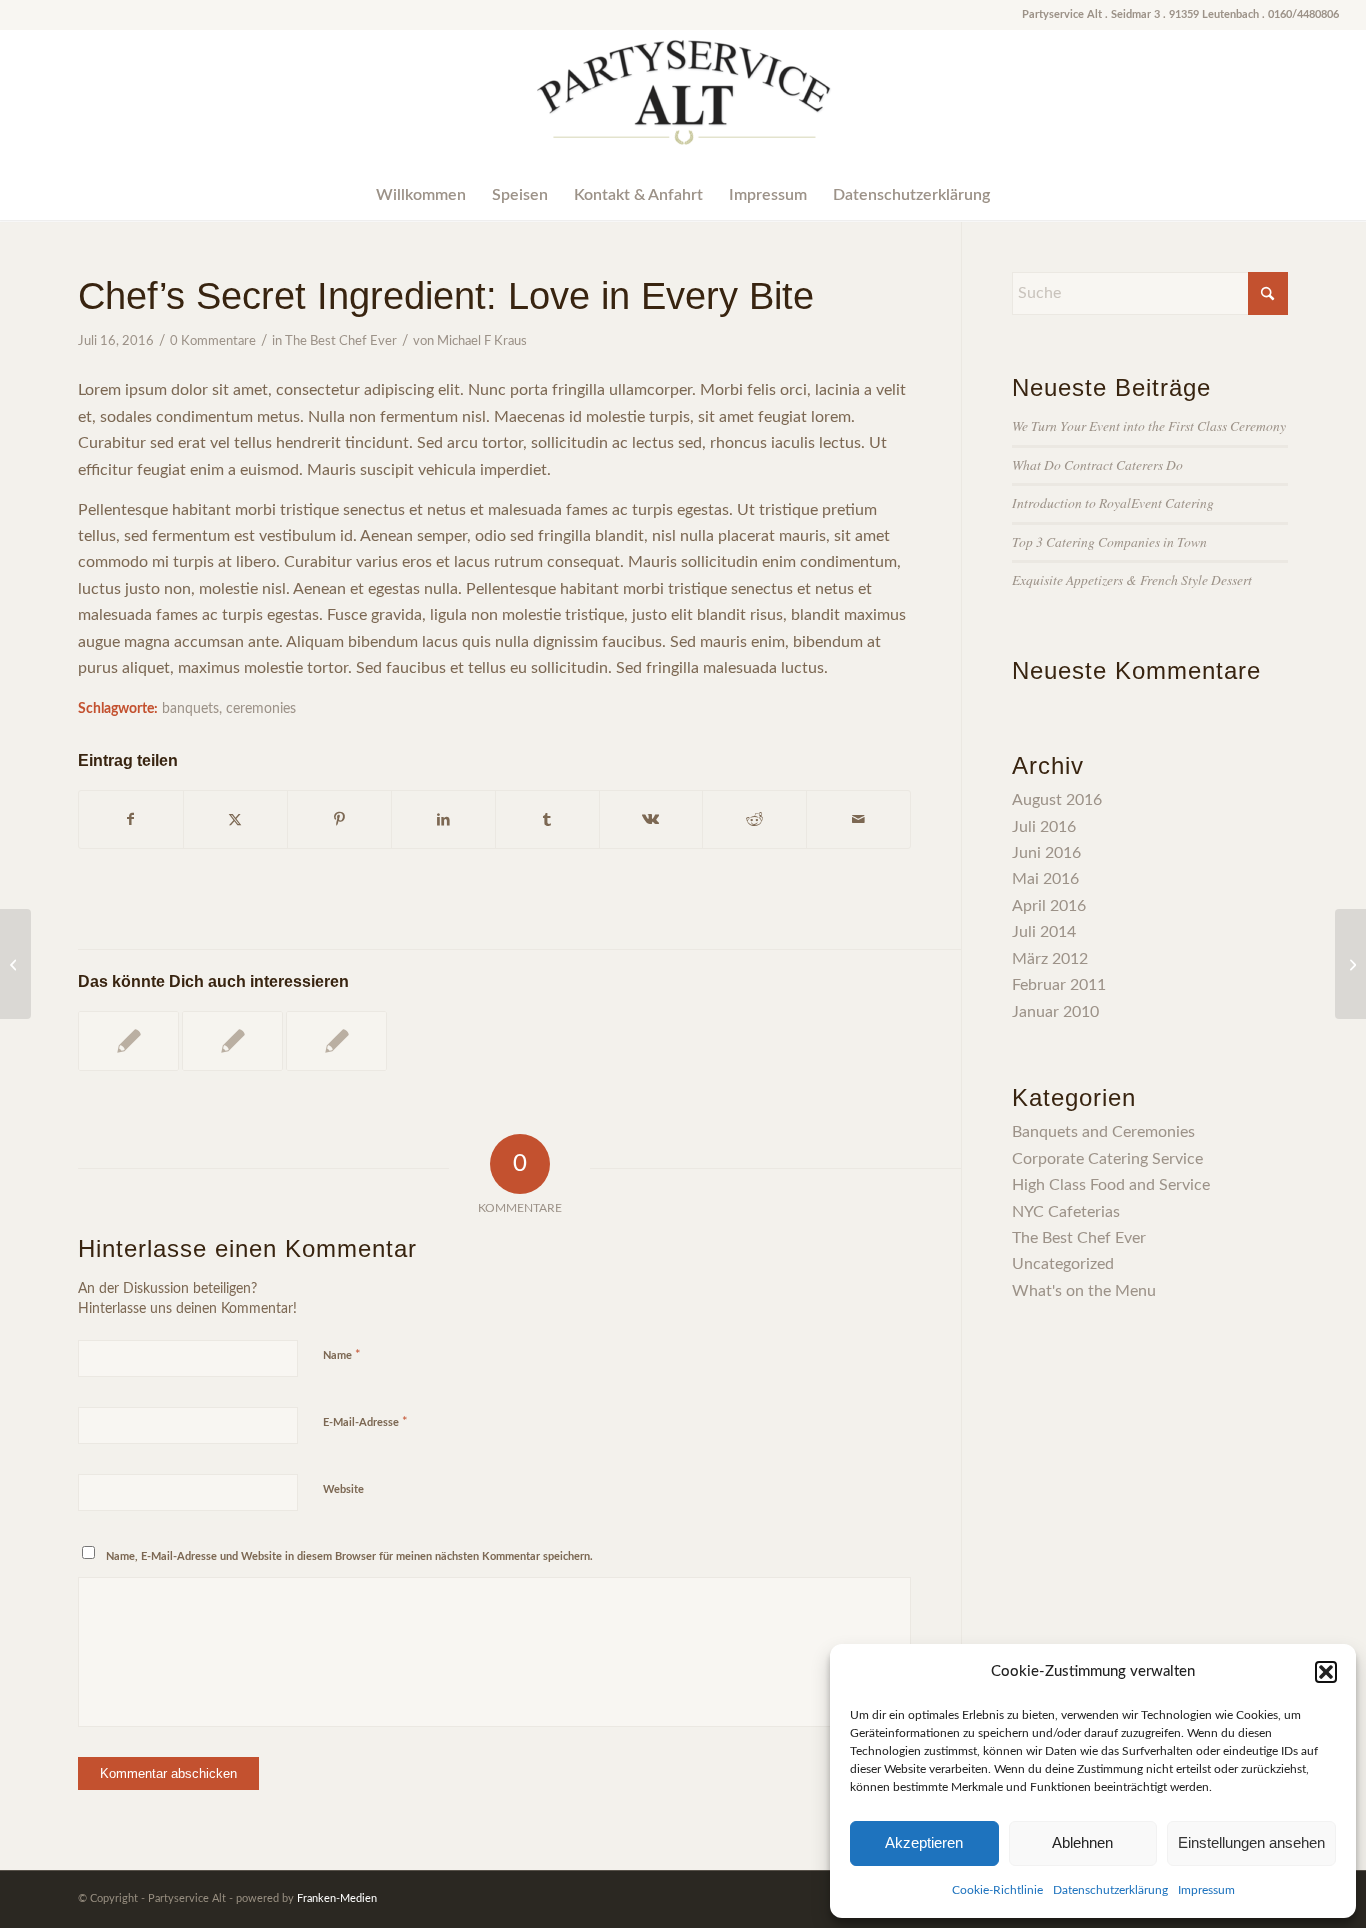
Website (343, 1489)
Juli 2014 (1044, 932)
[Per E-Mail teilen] (858, 819)
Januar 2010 (1055, 1012)
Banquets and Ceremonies (1103, 1132)
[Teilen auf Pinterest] (339, 819)
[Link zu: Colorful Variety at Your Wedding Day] (232, 1041)
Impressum (1206, 1890)
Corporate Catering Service (1107, 1159)
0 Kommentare (213, 341)
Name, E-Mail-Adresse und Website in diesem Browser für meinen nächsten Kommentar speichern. (349, 1556)
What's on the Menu (1084, 1291)
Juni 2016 (1046, 853)
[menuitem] (421, 195)
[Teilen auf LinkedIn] (443, 819)
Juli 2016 (1044, 827)
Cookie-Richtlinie (997, 1890)
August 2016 (1057, 800)
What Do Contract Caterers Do (1097, 464)
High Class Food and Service (1111, 1185)
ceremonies (261, 708)
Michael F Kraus (482, 341)
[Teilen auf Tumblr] (547, 819)
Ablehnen (1082, 1842)
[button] (1326, 1672)
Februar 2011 (1059, 985)
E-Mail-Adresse (365, 1422)
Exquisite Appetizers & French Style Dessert (1132, 579)
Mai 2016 (1045, 879)
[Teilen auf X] (235, 819)
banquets (190, 708)
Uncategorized (1063, 1264)
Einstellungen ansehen (1251, 1842)
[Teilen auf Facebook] (131, 819)
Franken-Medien (337, 1898)
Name (342, 1355)
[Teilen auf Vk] (651, 819)
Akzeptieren (924, 1842)
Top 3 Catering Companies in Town (1109, 541)
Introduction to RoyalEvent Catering (1113, 502)
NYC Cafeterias (1066, 1212)
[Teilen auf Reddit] (754, 819)
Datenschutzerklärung (1110, 1890)
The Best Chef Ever (341, 341)
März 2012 (1050, 959)
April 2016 (1049, 906)
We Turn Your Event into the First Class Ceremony (1149, 425)
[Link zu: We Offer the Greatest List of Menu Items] (336, 1041)
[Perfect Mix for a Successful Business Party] (15, 964)
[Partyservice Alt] (683, 100)
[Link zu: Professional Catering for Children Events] (128, 1041)
